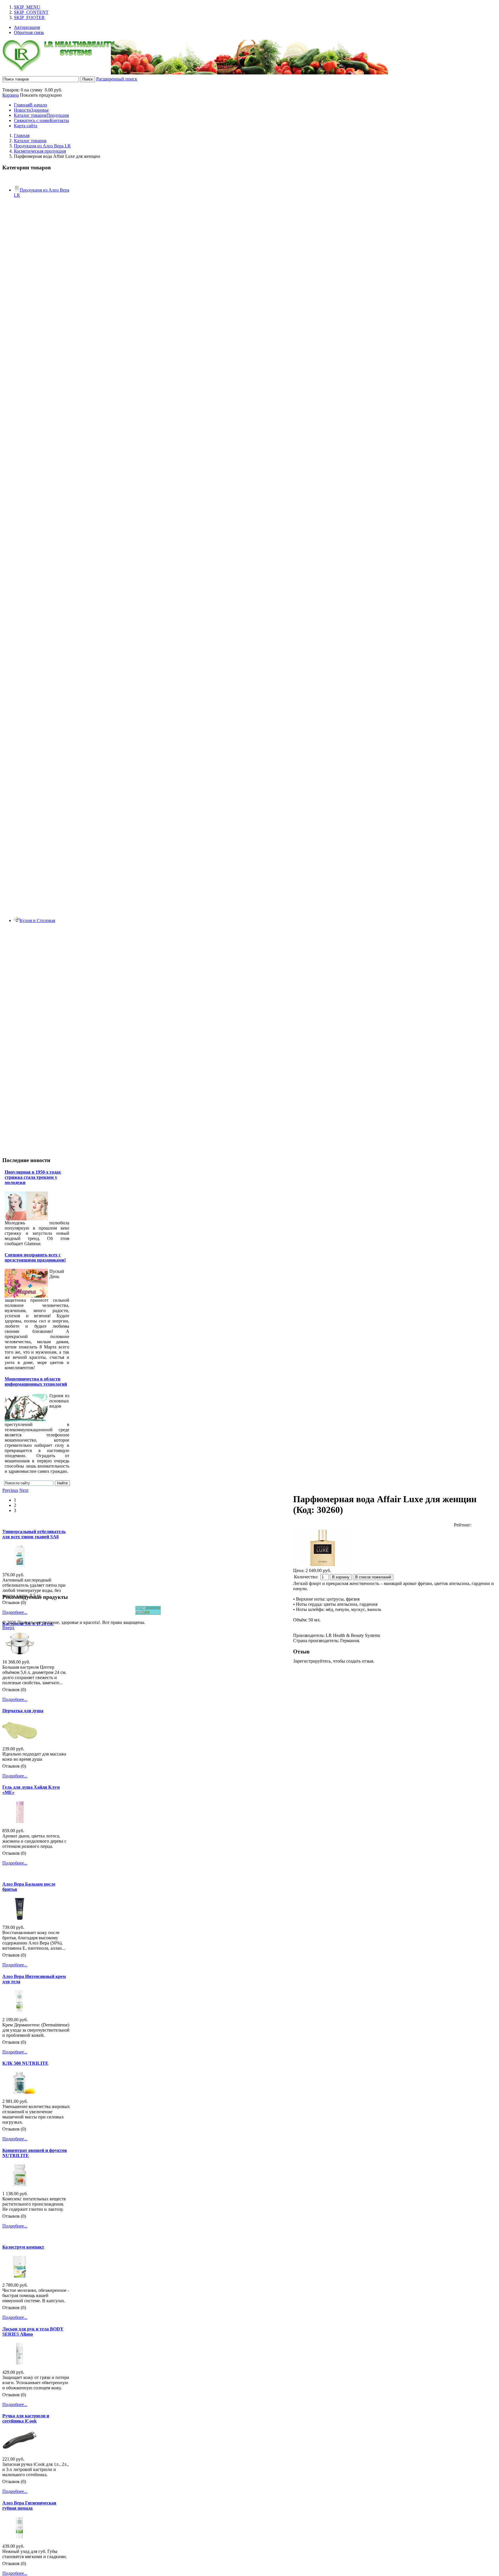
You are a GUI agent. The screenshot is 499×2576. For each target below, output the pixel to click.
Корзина (11, 95)
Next (24, 1490)
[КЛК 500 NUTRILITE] (20, 2092)
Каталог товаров (30, 141)
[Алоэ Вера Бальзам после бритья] (20, 1918)
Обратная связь (29, 32)
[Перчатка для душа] (20, 1739)
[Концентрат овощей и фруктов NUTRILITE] (20, 2184)
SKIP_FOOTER (29, 17)
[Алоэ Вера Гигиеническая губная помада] (20, 2537)
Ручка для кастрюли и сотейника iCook (26, 2418)
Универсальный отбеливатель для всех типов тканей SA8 (34, 1534)
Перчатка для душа (23, 1711)
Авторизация (27, 27)
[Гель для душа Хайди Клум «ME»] (20, 1821)
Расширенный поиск (117, 79)
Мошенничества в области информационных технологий (36, 1381)
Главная (22, 135)
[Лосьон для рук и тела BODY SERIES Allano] (20, 2363)
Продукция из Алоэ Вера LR (42, 146)
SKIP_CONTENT (31, 12)
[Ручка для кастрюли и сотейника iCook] (20, 2450)
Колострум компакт (23, 2247)
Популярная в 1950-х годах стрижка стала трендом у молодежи (33, 1177)
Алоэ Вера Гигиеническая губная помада (29, 2505)
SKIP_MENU (27, 7)
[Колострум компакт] (20, 2276)
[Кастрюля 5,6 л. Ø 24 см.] (20, 1653)
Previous (10, 1490)
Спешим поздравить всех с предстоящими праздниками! (35, 1257)
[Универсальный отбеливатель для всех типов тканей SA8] (20, 1566)
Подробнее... (15, 1612)
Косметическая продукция (40, 151)
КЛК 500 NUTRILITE (25, 2063)
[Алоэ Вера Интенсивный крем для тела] (20, 2010)
